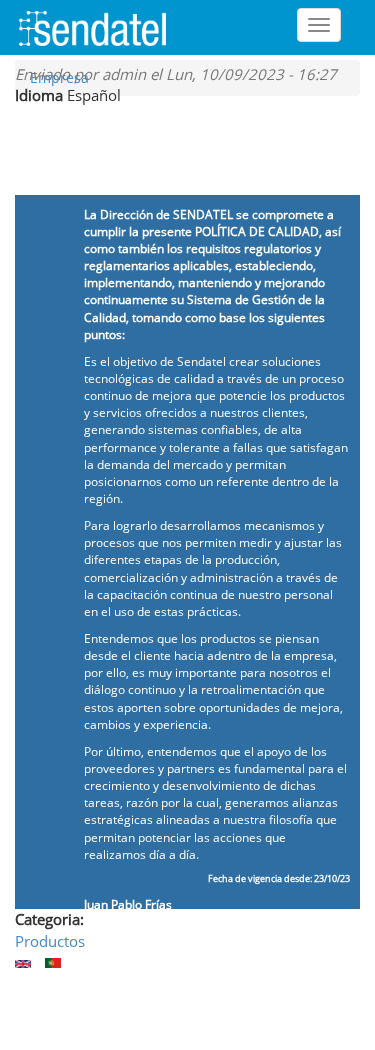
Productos (50, 941)
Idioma (39, 95)
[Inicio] (100, 27)
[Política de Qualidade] (53, 963)
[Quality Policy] (23, 964)
